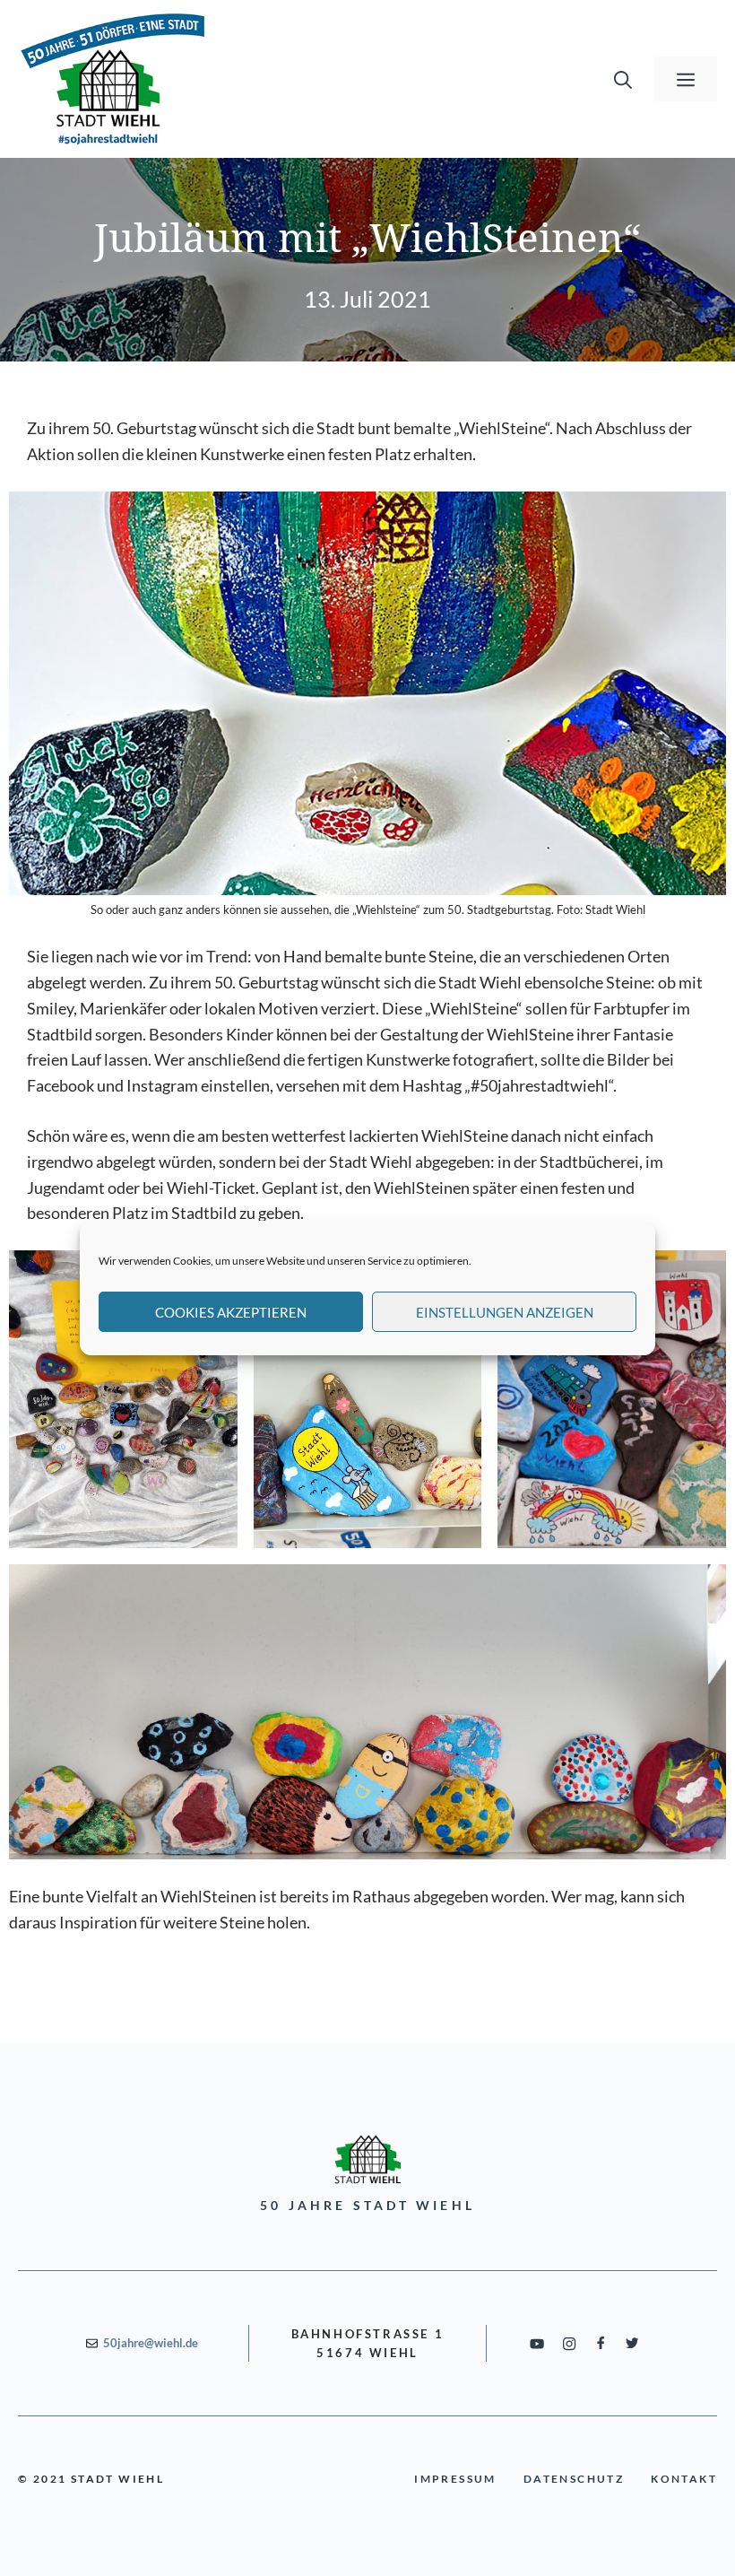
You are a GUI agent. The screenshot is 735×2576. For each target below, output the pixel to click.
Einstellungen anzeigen (505, 1312)
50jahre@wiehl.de (151, 2343)
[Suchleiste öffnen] (623, 79)
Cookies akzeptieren (231, 1312)
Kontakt (684, 2479)
